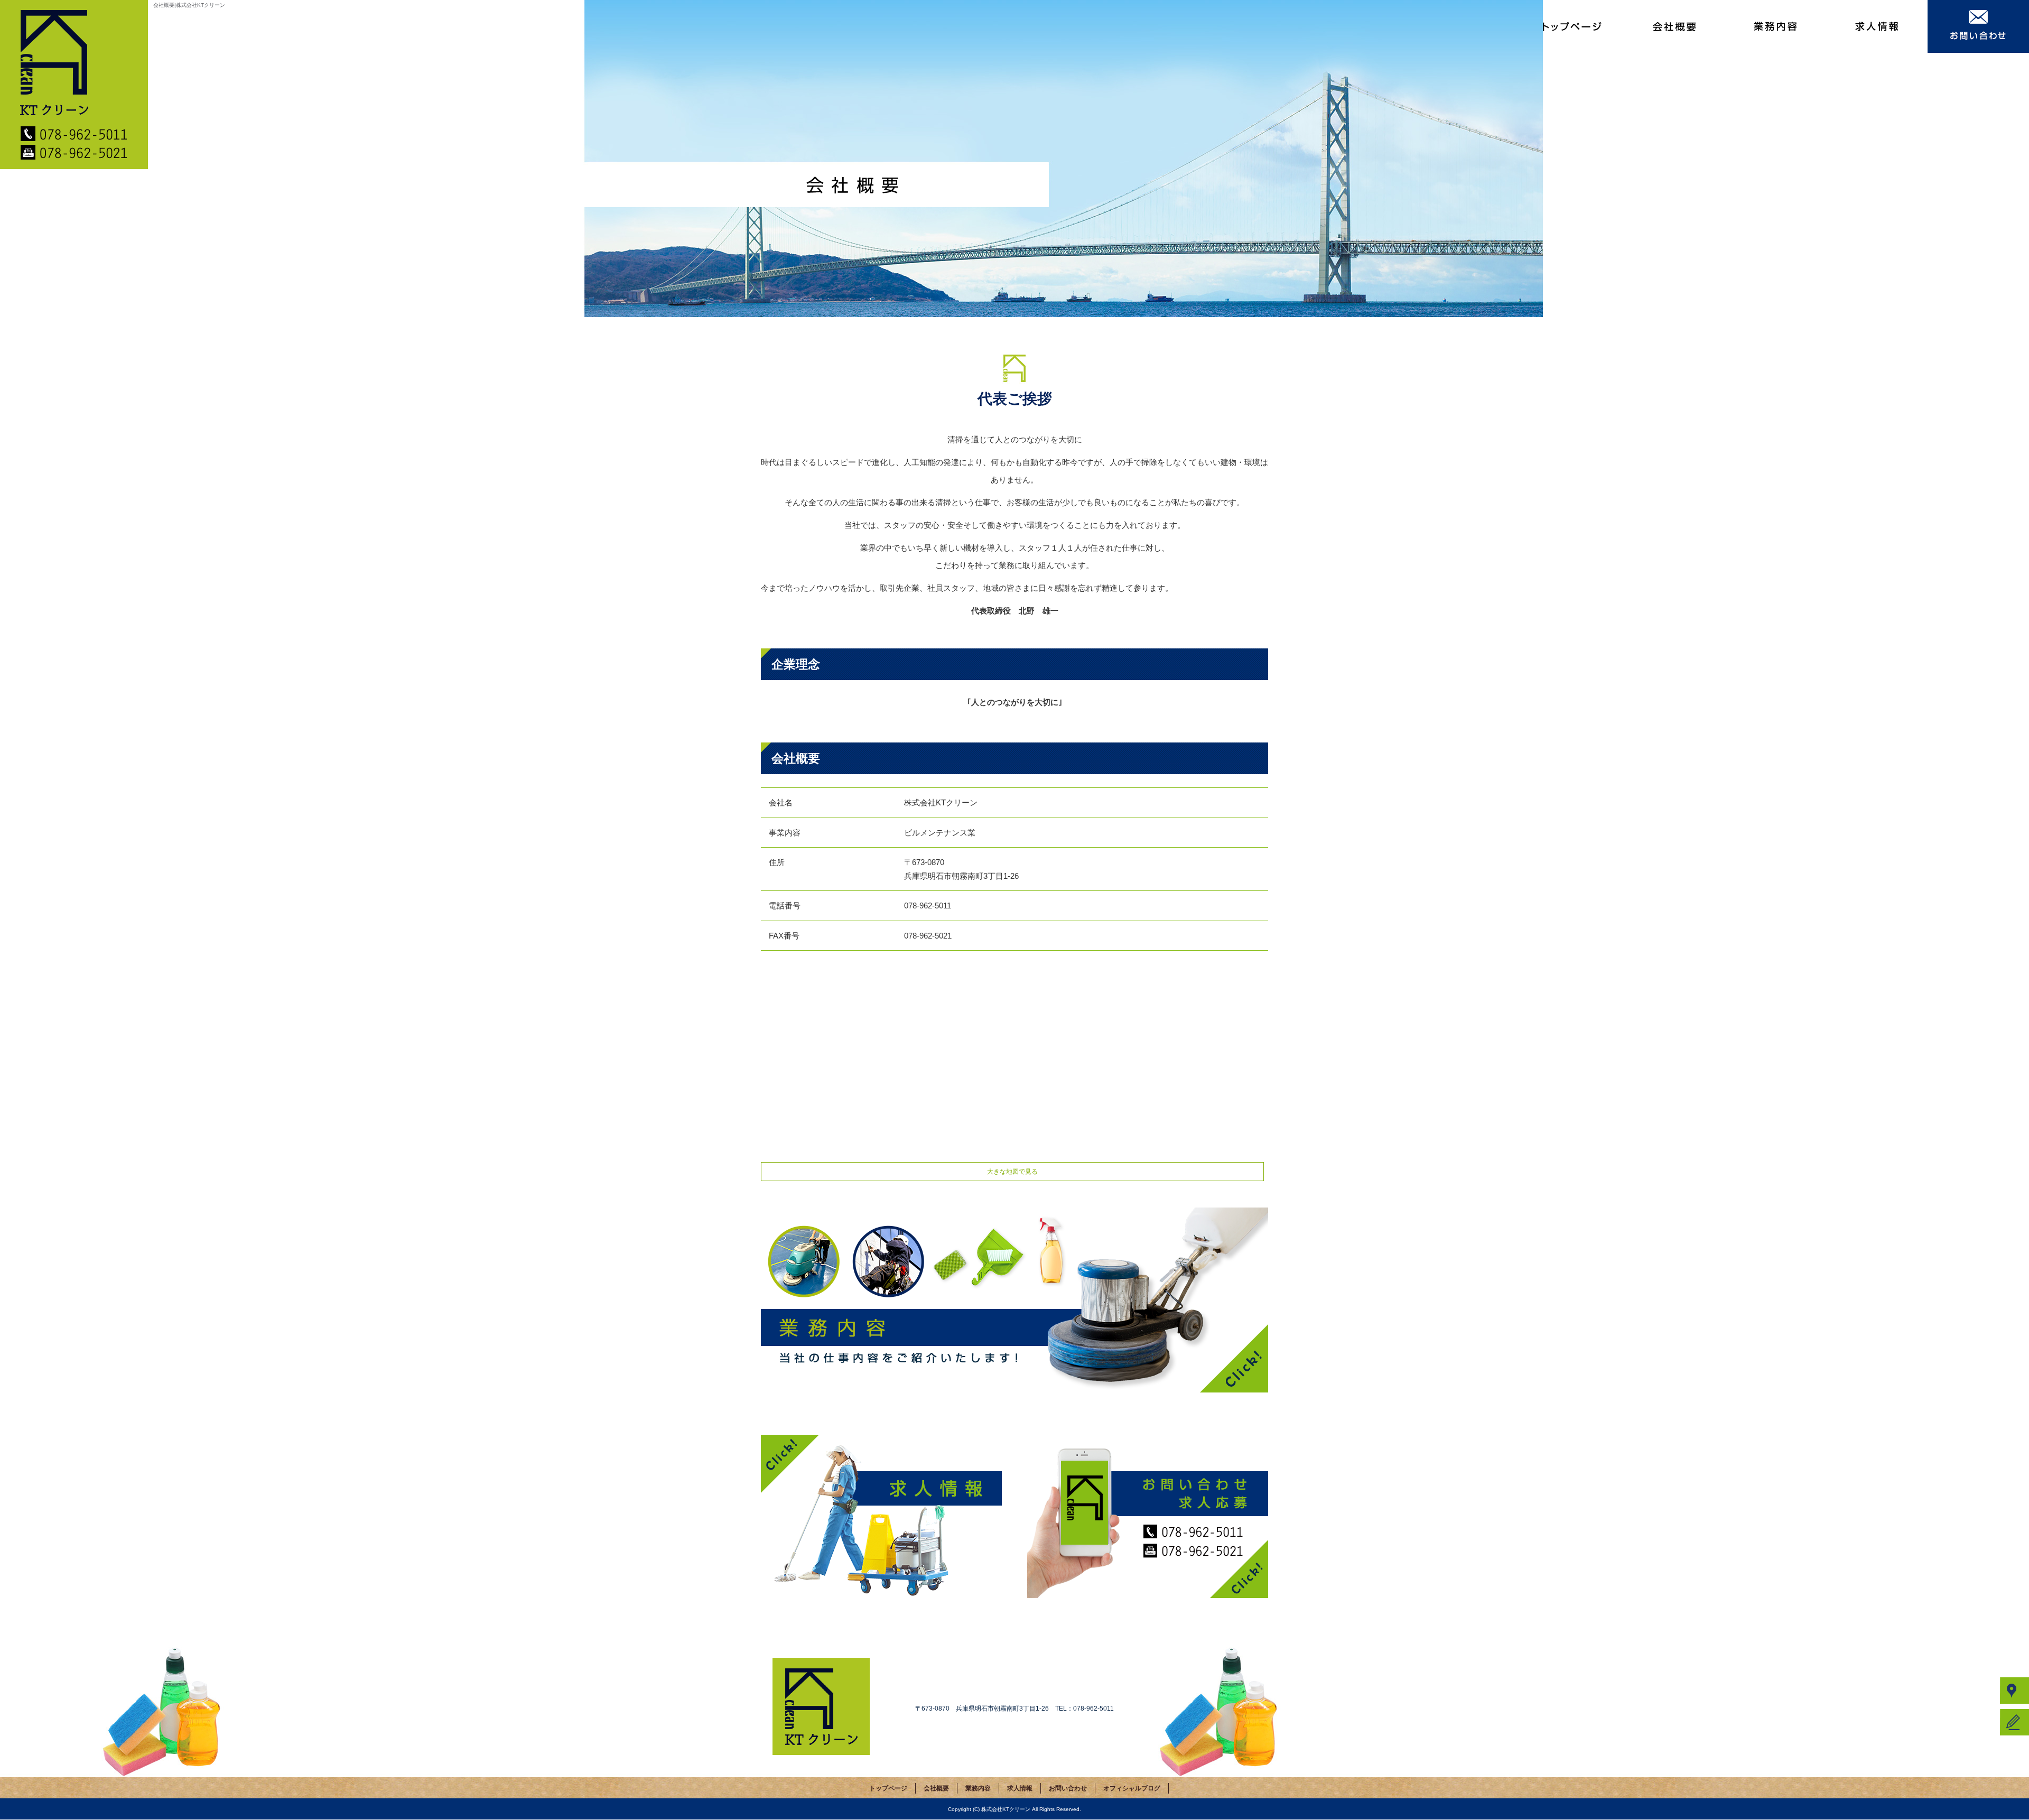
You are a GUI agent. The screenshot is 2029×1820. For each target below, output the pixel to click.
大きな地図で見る (1012, 1172)
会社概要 (1674, 26)
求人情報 (1877, 26)
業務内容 (1775, 26)
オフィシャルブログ (1132, 1788)
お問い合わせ (1978, 26)
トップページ (1572, 26)
